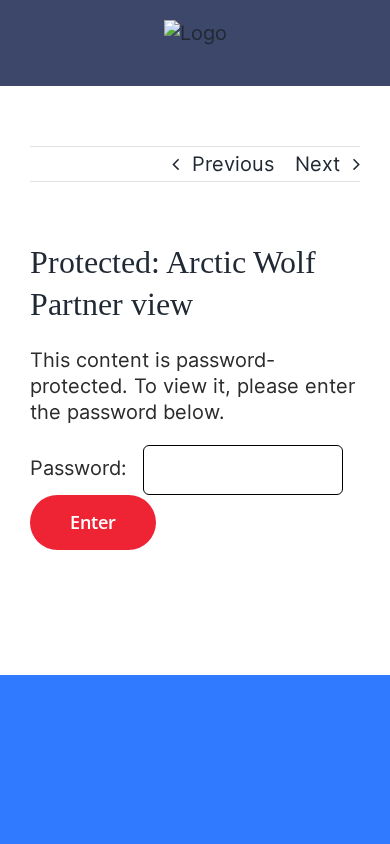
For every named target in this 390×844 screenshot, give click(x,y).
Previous (233, 164)
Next (317, 164)
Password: (81, 468)
